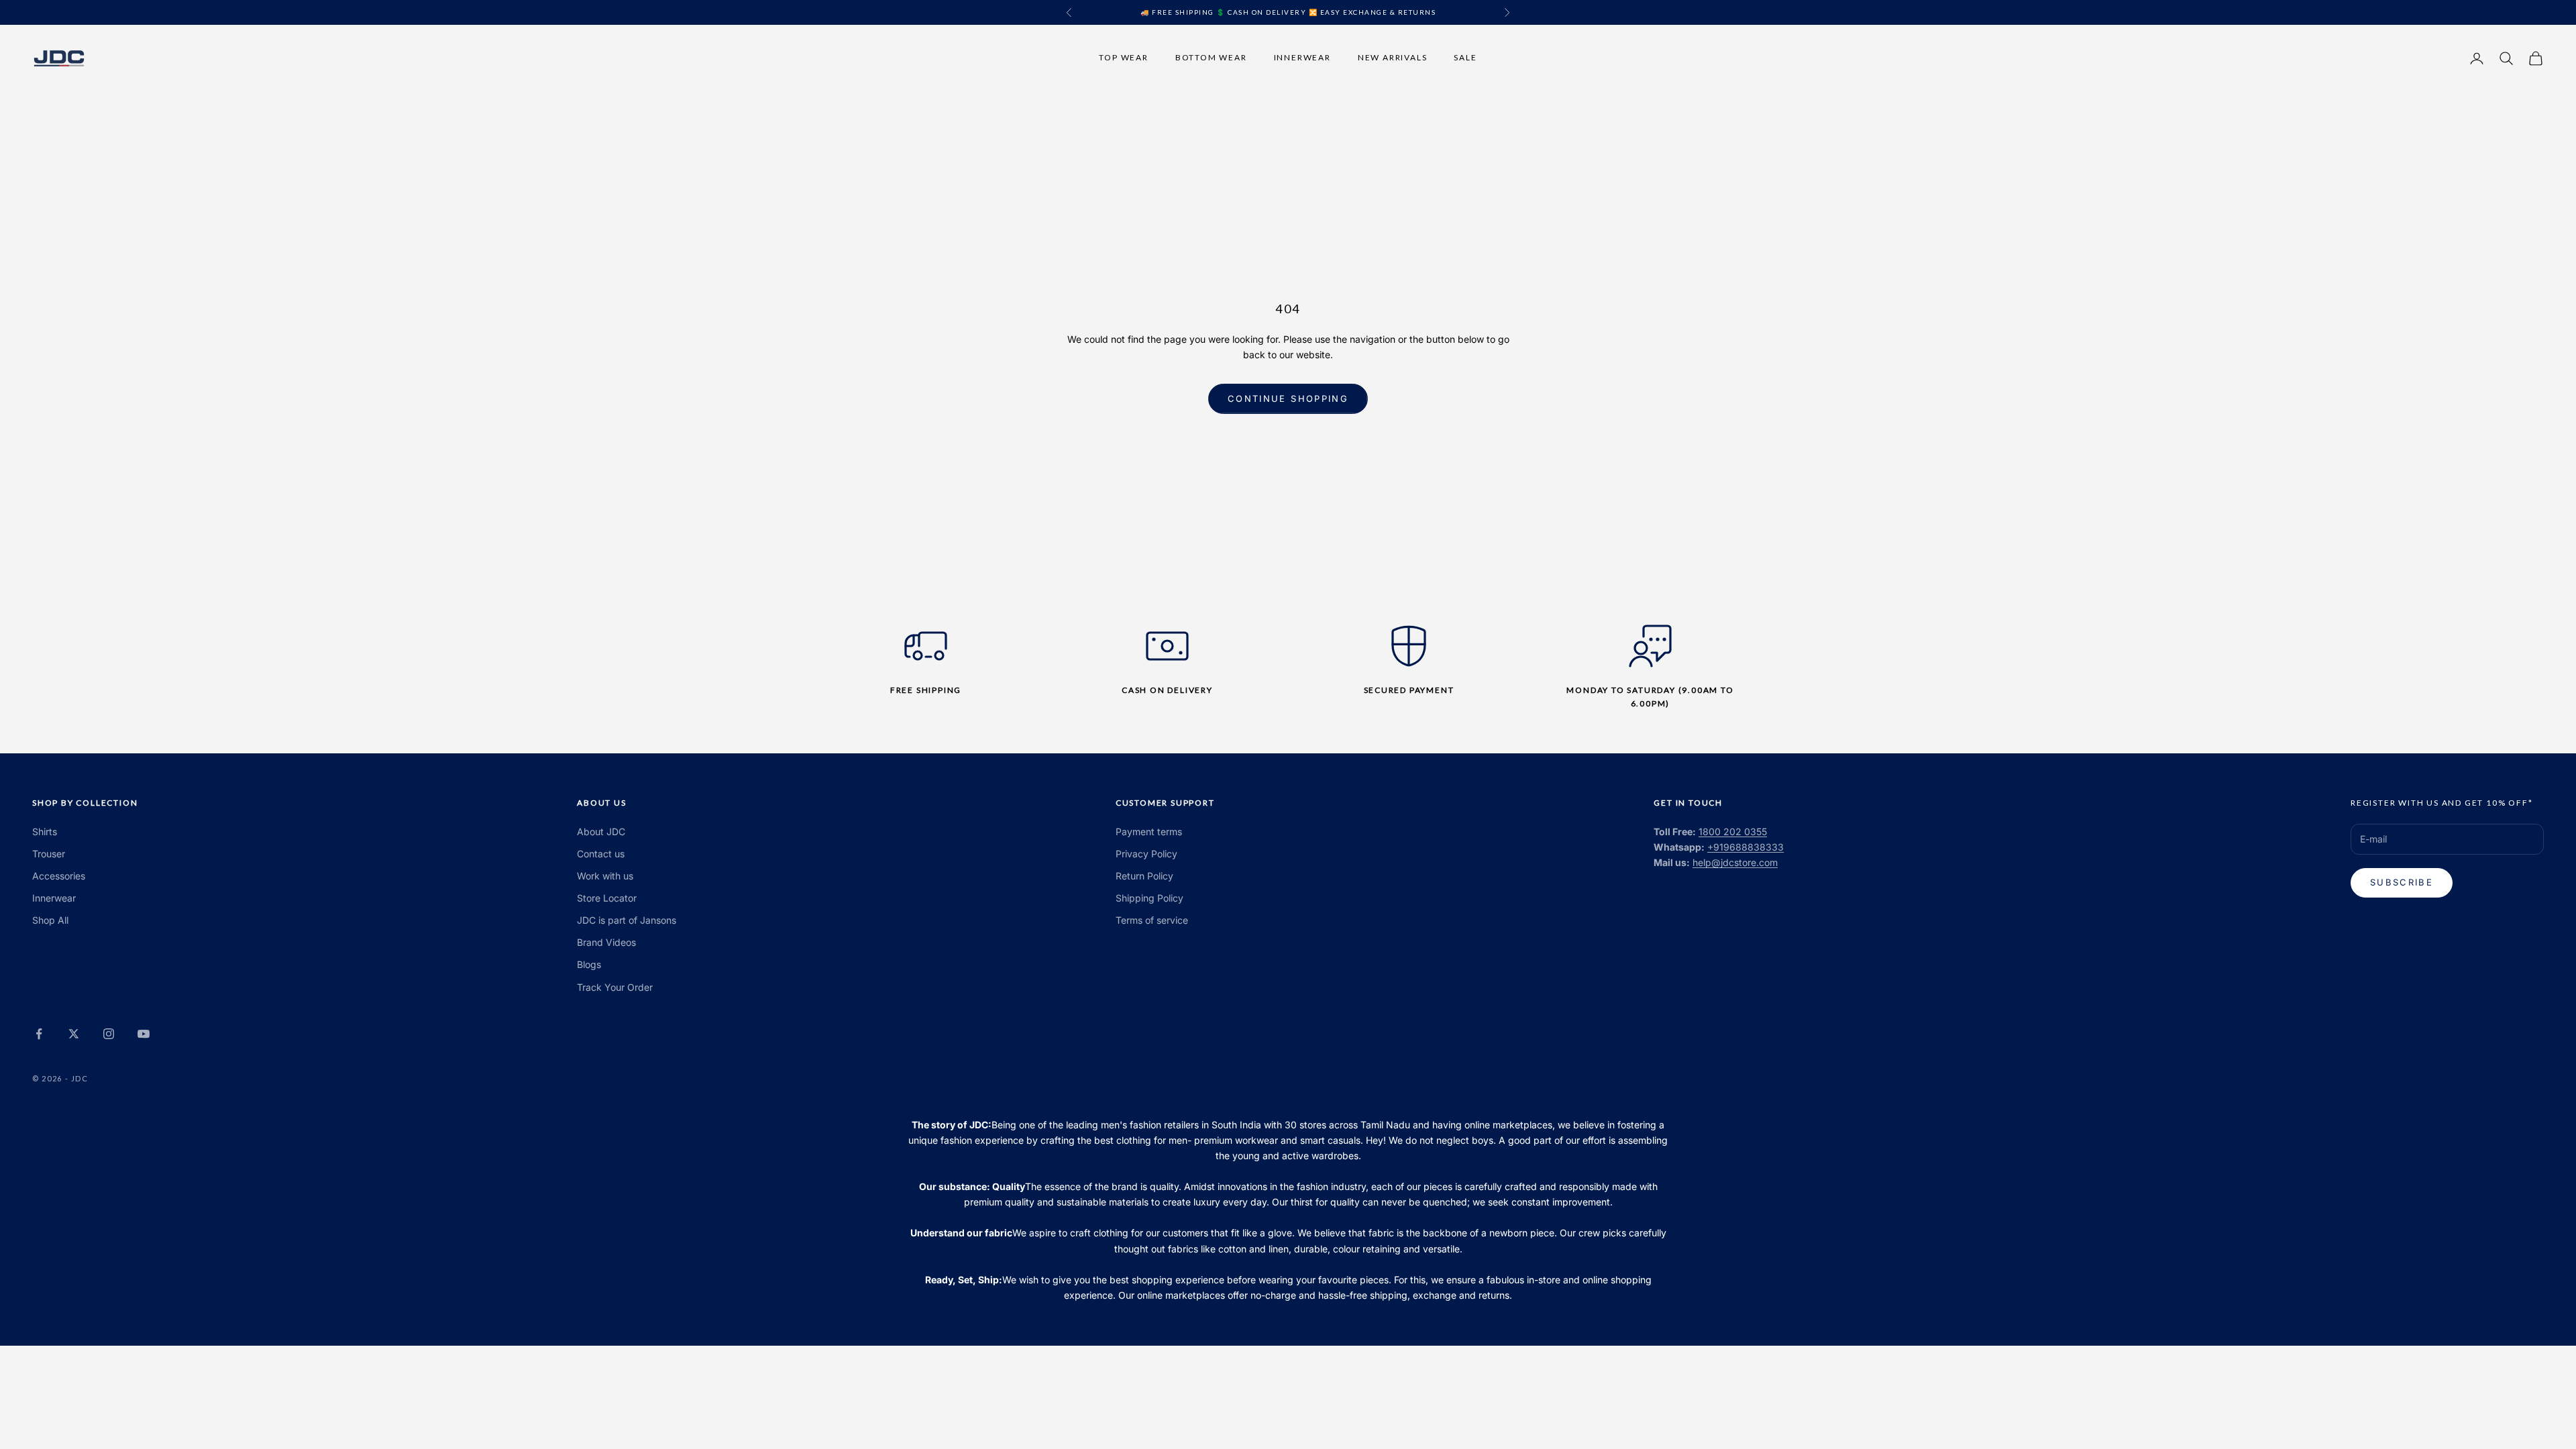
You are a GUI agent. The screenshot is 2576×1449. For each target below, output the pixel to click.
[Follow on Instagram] (109, 1034)
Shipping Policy (1149, 898)
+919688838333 (1746, 847)
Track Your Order (615, 987)
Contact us (601, 854)
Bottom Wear (1211, 57)
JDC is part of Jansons (627, 920)
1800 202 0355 (1733, 831)
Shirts (45, 831)
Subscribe (2402, 882)
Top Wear (1123, 57)
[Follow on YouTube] (144, 1034)
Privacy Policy (1146, 854)
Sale (1465, 57)
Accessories (59, 876)
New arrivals (1393, 57)
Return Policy (1144, 876)
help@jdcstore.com (1735, 862)
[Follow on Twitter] (74, 1034)
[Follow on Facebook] (39, 1034)
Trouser (49, 854)
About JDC (601, 831)
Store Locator (607, 898)
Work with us (605, 876)
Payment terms (1149, 831)
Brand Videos (606, 942)
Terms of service (1152, 920)
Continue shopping (1288, 398)
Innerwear (1302, 57)
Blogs (589, 964)
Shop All (50, 920)
